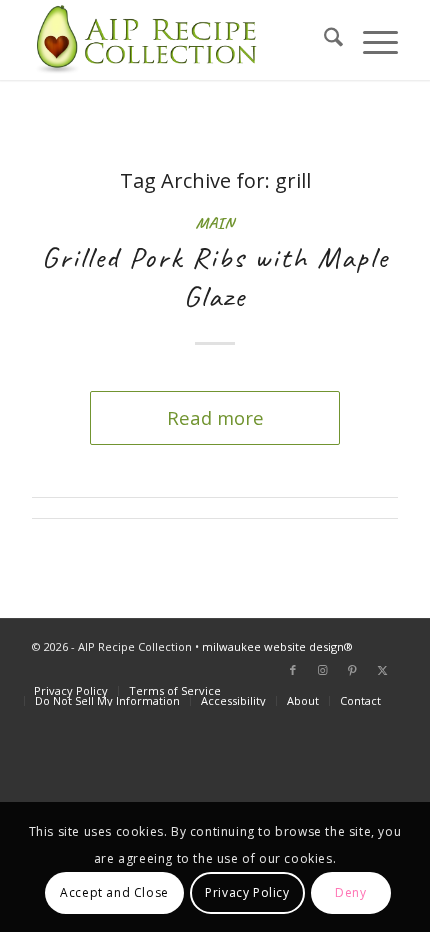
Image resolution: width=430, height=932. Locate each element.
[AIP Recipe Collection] (178, 40)
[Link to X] (383, 670)
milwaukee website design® (277, 646)
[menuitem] (323, 40)
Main (215, 222)
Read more (215, 417)
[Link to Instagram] (323, 670)
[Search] (323, 40)
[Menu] (370, 40)
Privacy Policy (247, 892)
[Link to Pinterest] (353, 670)
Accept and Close (114, 892)
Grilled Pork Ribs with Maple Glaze (215, 276)
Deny (350, 892)
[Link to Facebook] (293, 670)
